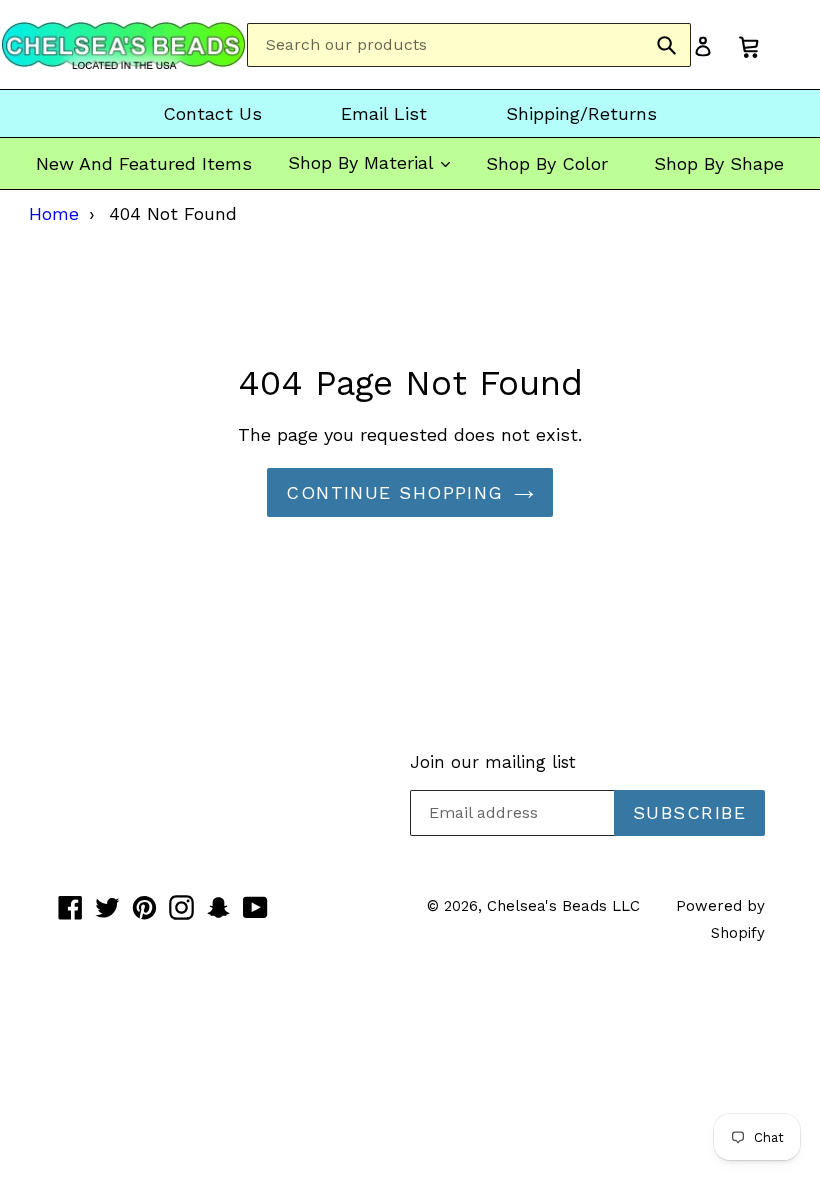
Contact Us (212, 113)
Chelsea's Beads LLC (563, 906)
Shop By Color (547, 163)
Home (54, 213)
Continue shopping (394, 492)
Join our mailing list (493, 762)
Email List (384, 113)
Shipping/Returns (581, 113)
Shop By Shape (719, 163)
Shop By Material (363, 162)
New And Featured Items (144, 163)
